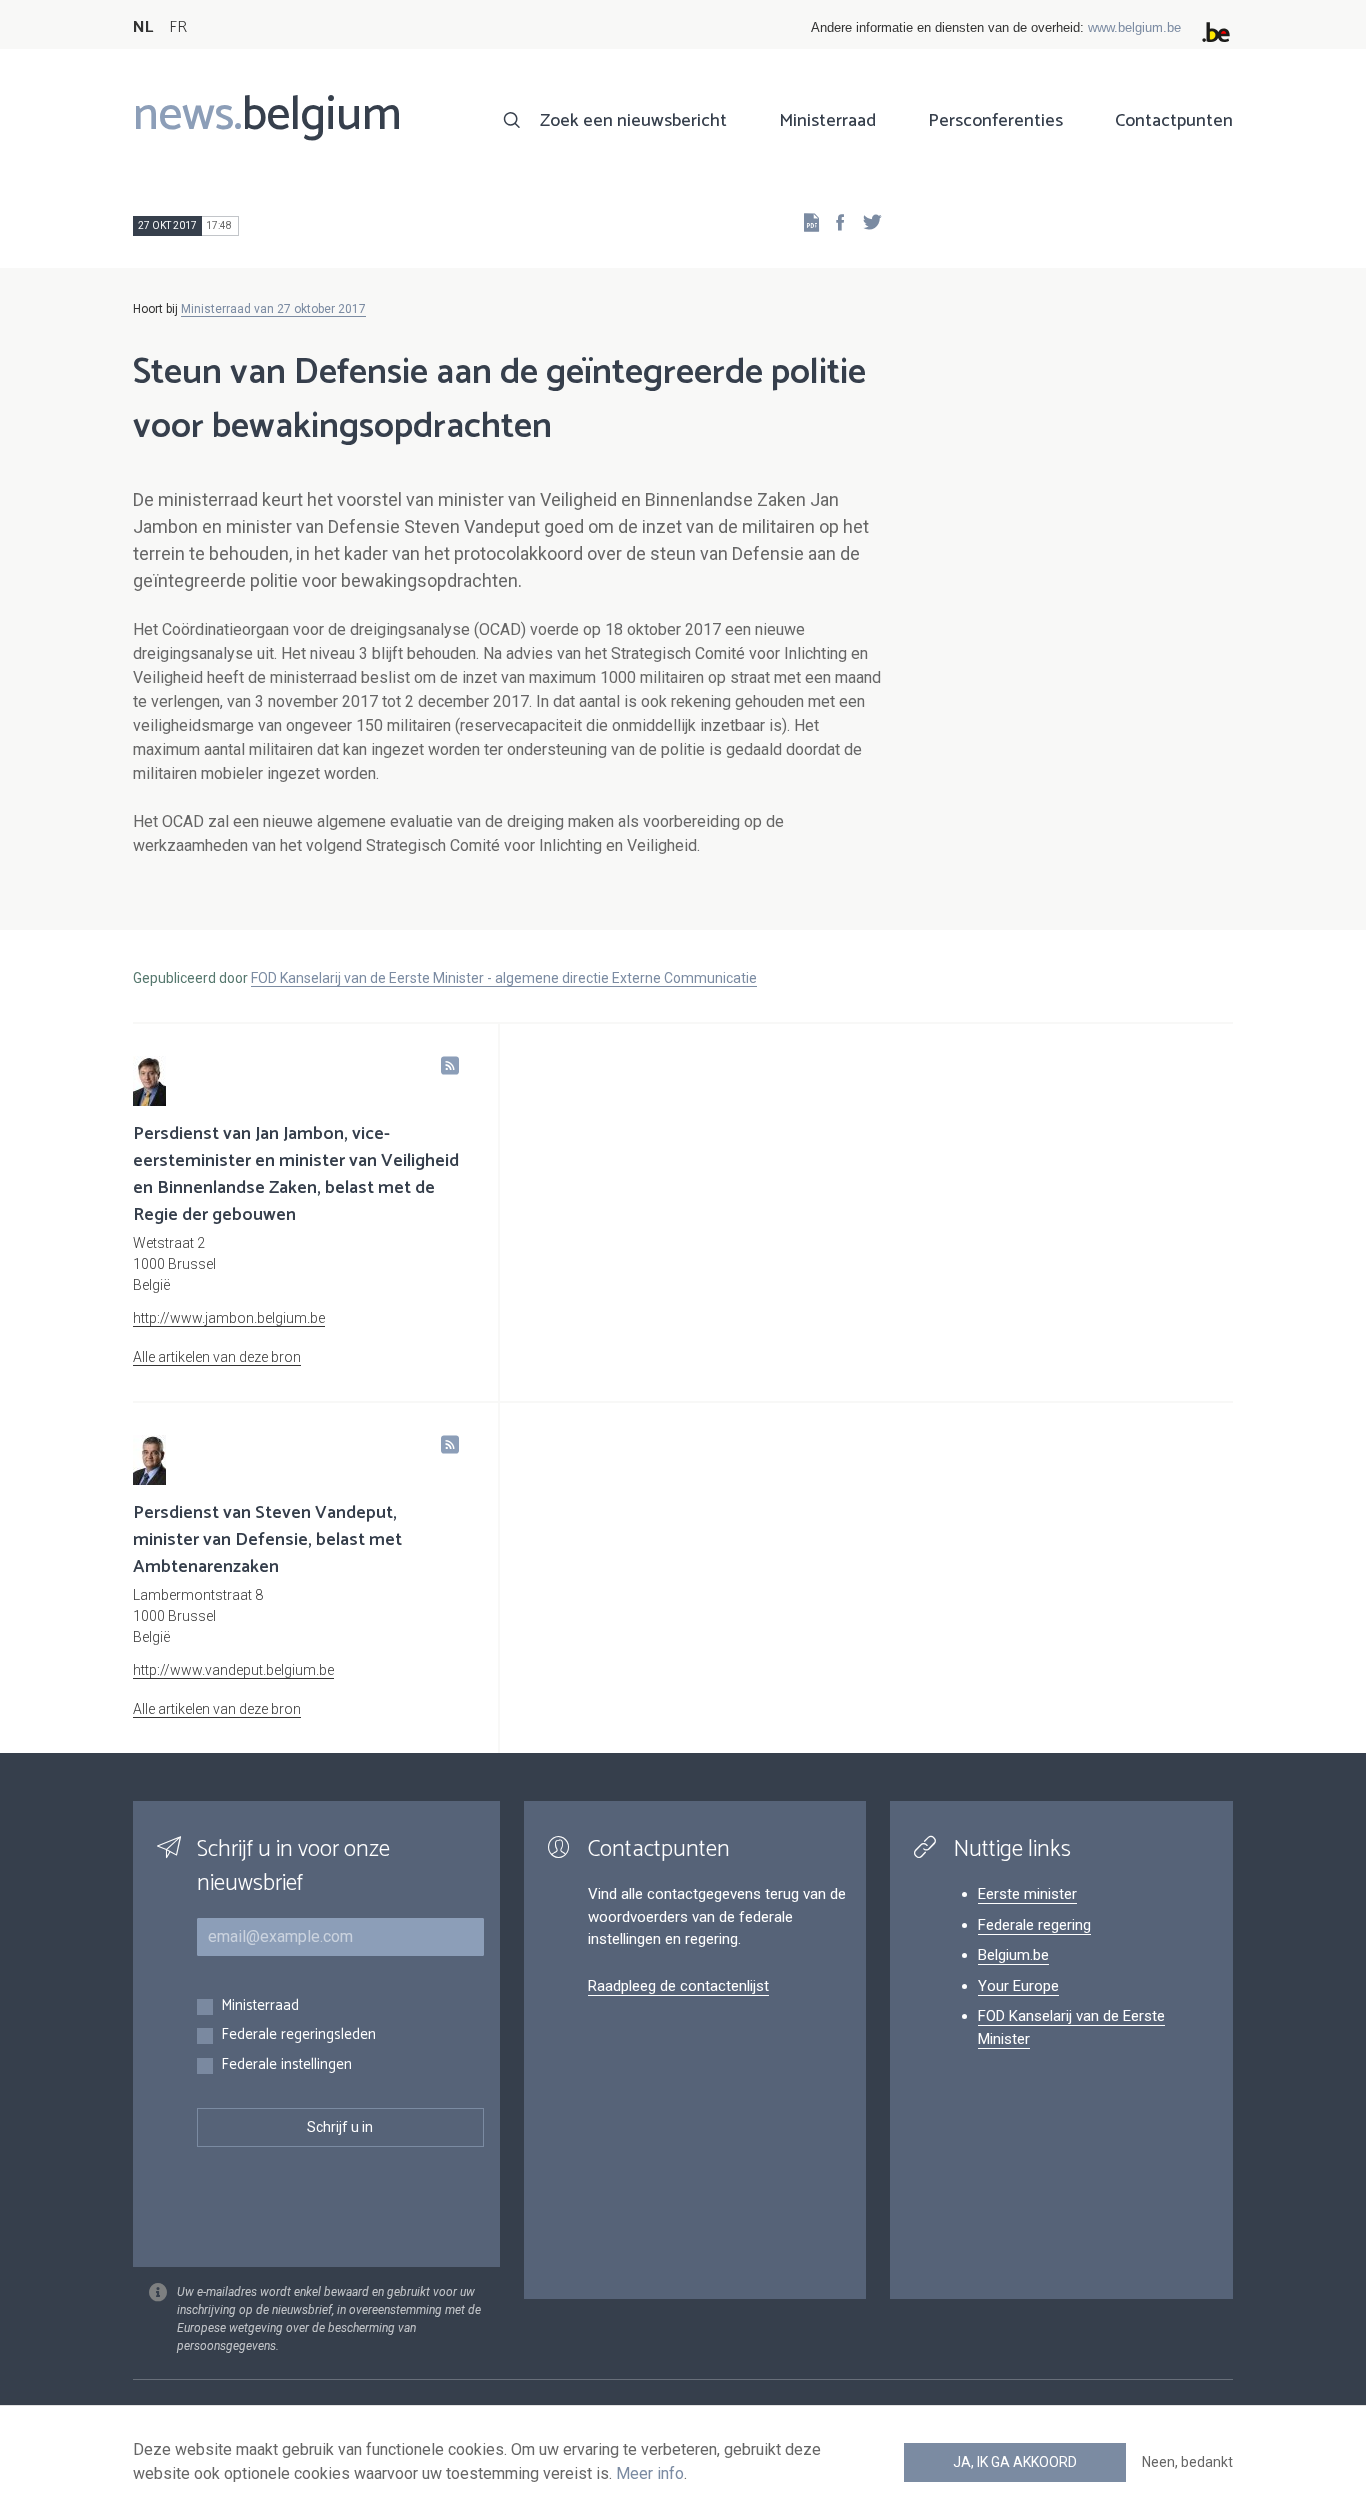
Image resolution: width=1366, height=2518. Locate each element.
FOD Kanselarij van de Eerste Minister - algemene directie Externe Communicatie (504, 978)
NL (143, 27)
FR (178, 27)
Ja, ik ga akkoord (1015, 2462)
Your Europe (1018, 1986)
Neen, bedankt (1187, 2462)
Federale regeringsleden (298, 2035)
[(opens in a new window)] (834, 221)
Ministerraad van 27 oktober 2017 (273, 309)
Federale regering (1034, 1925)
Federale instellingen (286, 2065)
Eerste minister (1027, 1894)
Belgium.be (1013, 1955)
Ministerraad (827, 121)
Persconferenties (995, 121)
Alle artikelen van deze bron (217, 1357)
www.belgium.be (1134, 27)
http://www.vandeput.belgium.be (233, 1670)
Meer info (650, 2473)
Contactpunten (1174, 121)
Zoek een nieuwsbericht (633, 121)
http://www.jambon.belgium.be (229, 1318)
